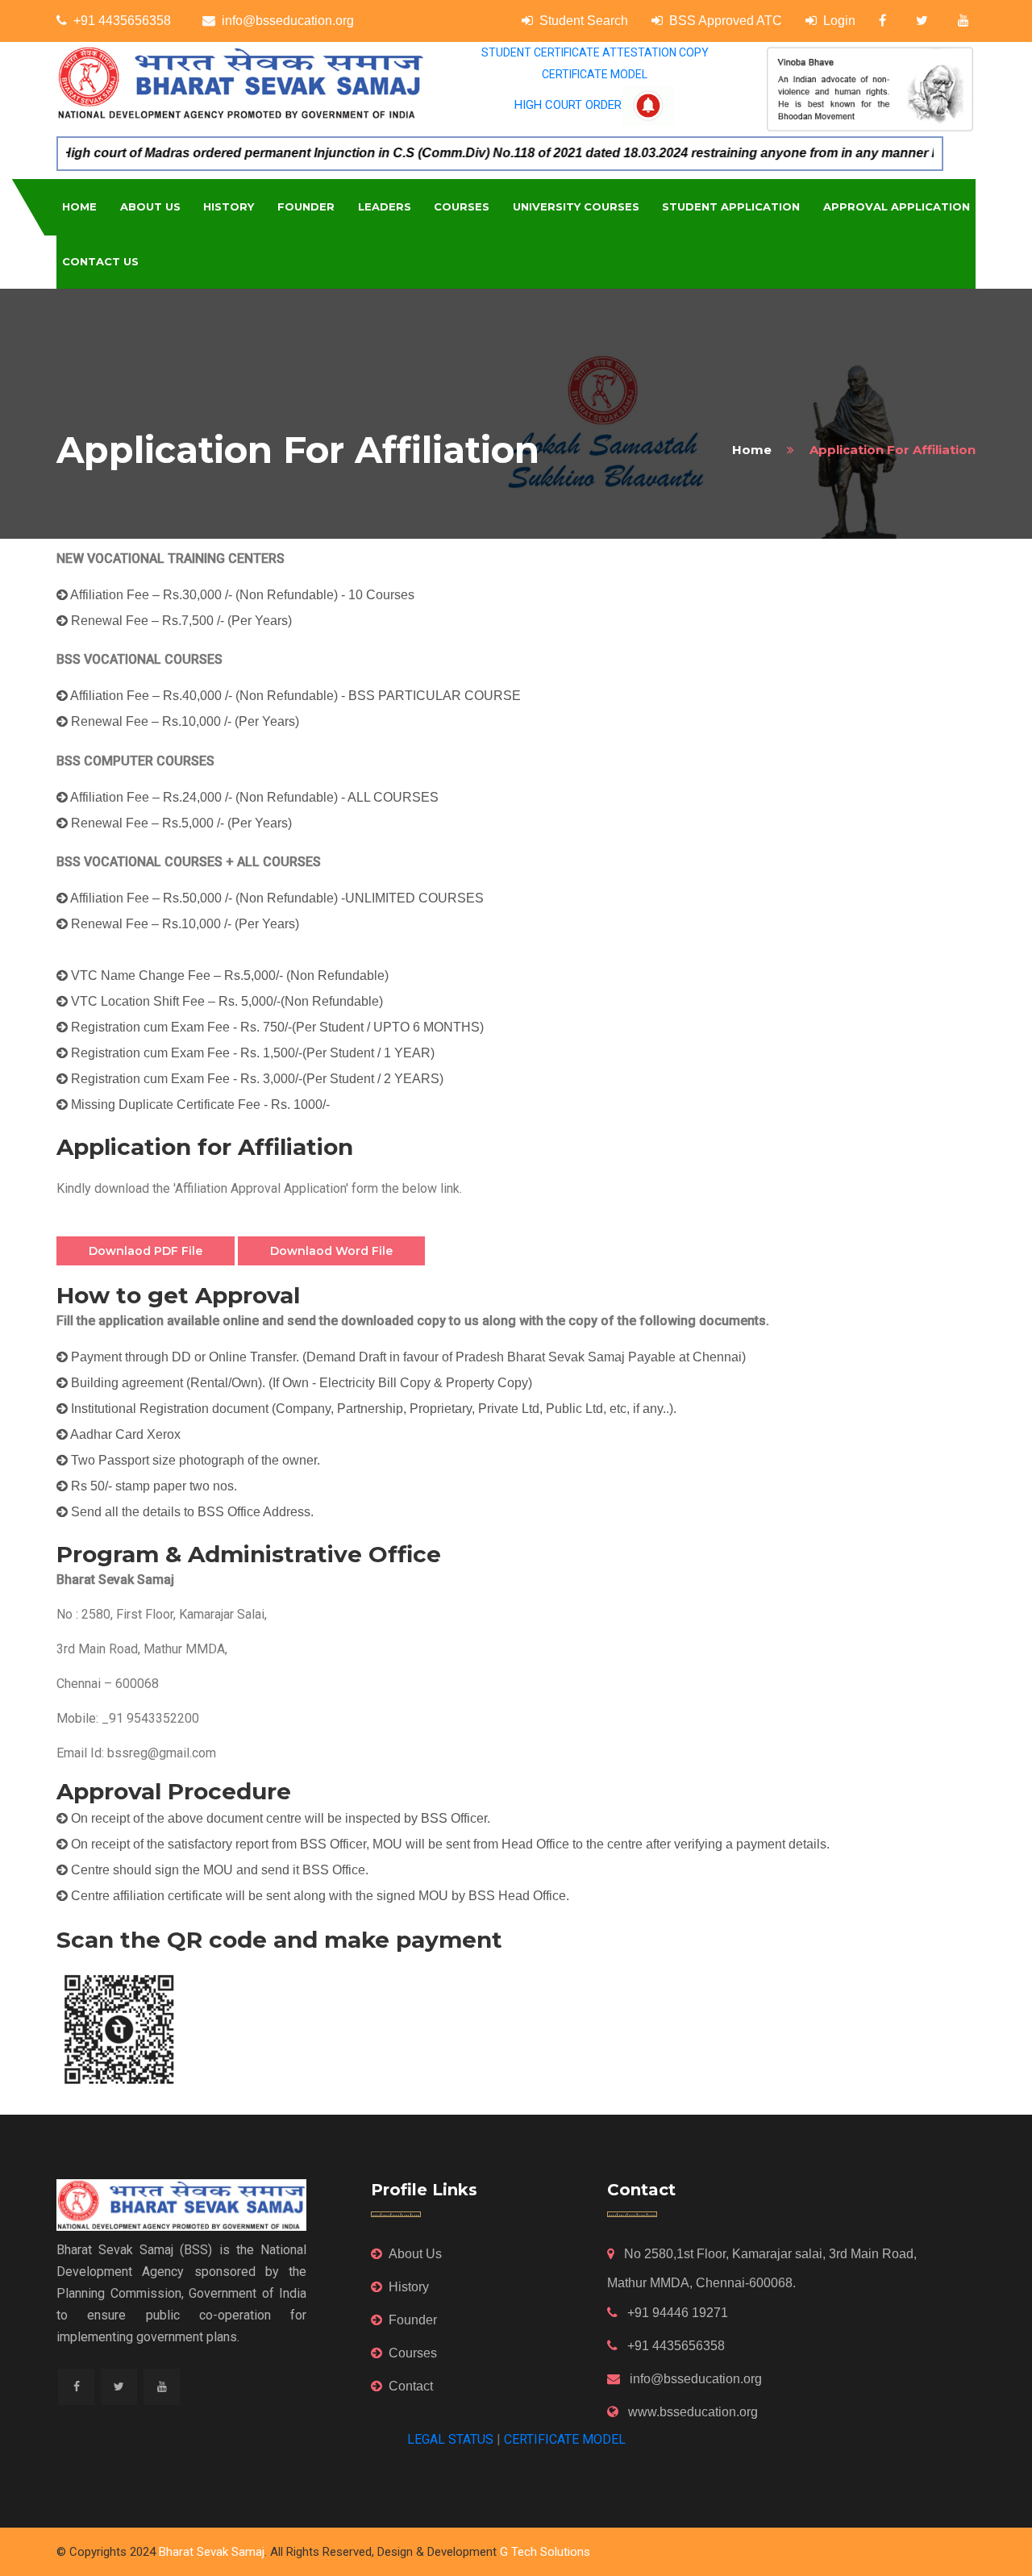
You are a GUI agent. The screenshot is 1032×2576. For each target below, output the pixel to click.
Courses (462, 206)
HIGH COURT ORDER (568, 105)
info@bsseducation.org (288, 21)
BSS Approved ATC (726, 21)
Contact (411, 2386)
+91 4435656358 (122, 21)
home (752, 450)
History (229, 206)
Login (839, 21)
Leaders (385, 206)
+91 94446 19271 (676, 2313)
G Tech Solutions (545, 2552)
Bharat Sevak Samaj (212, 2552)
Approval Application (897, 206)
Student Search (584, 21)
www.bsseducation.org (691, 2412)
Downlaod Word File (331, 1251)
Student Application (731, 206)
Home (79, 206)
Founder (306, 206)
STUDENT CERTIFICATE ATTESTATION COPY (595, 52)
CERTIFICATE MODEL (595, 74)
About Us (150, 206)
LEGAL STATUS (450, 2439)
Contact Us (100, 261)
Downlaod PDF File (146, 1251)
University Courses (576, 206)
